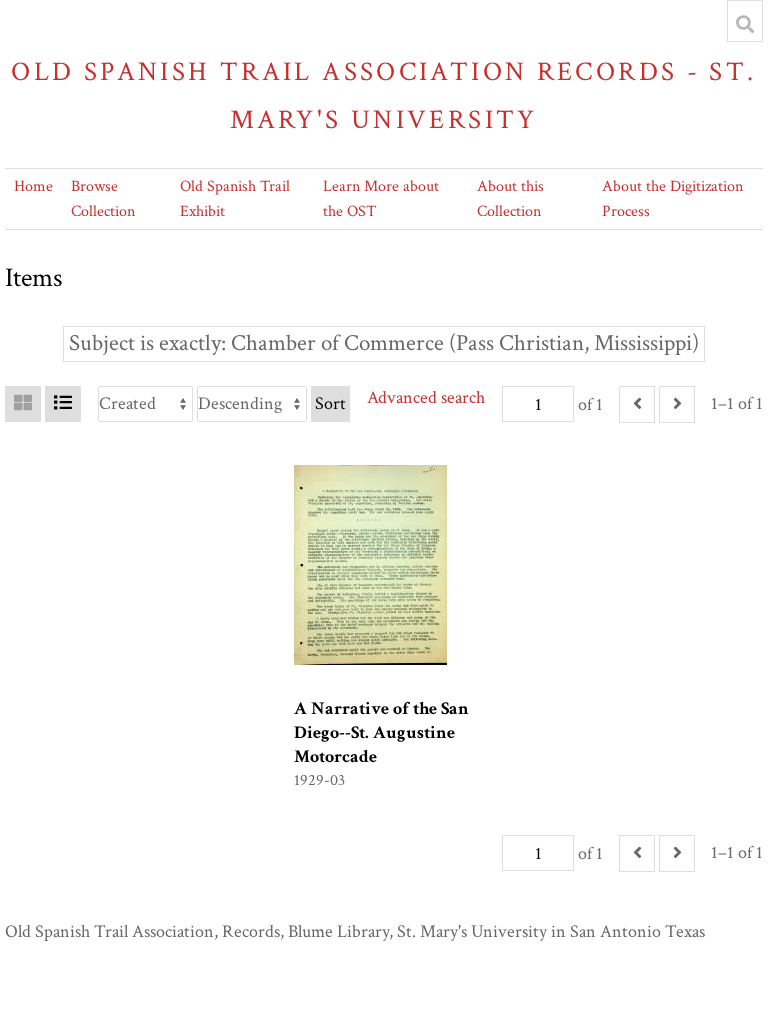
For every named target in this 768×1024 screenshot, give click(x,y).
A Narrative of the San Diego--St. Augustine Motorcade (381, 732)
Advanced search (426, 397)
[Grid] (23, 404)
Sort (330, 403)
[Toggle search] (745, 24)
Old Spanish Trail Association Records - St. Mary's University (383, 95)
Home (33, 186)
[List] (63, 404)
